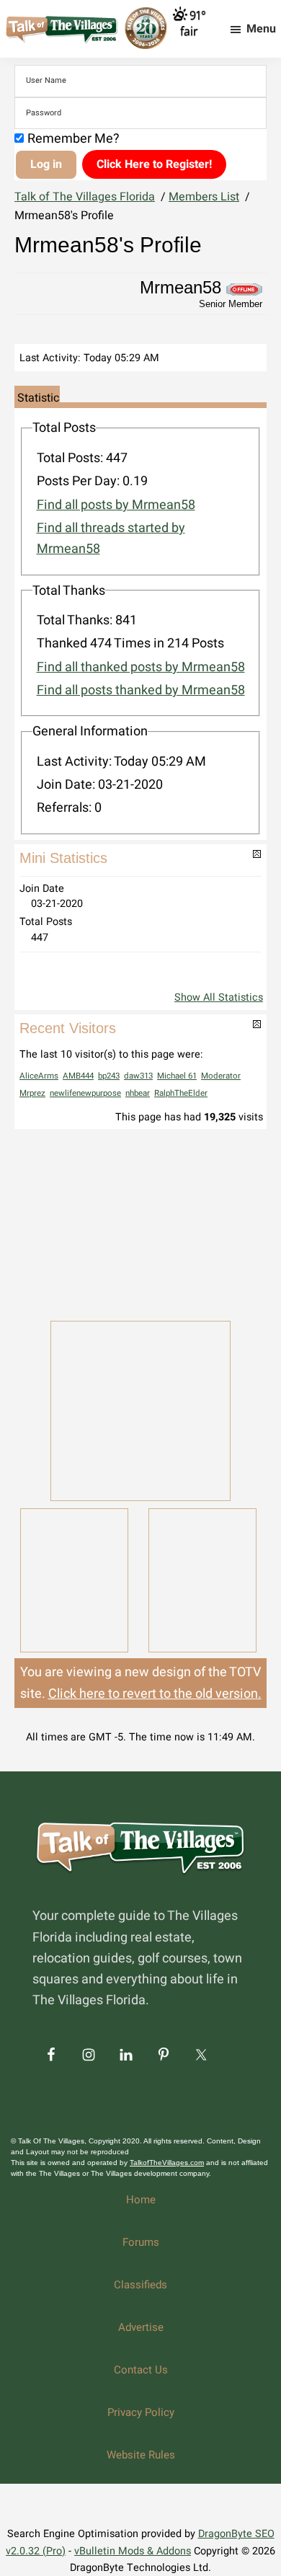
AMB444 (78, 1076)
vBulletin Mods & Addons (133, 2551)
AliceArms (39, 1076)
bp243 (109, 1076)
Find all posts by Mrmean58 (116, 505)
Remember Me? (73, 139)
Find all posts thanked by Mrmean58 (141, 690)
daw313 (138, 1076)
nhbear (138, 1093)
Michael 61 (177, 1076)
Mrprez (32, 1093)
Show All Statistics (219, 997)
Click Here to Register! (154, 164)
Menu (261, 29)
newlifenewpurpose (85, 1093)
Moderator (221, 1076)
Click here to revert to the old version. (155, 1694)
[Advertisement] (140, 1223)
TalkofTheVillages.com (167, 2163)
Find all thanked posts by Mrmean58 (141, 667)
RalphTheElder (181, 1093)
